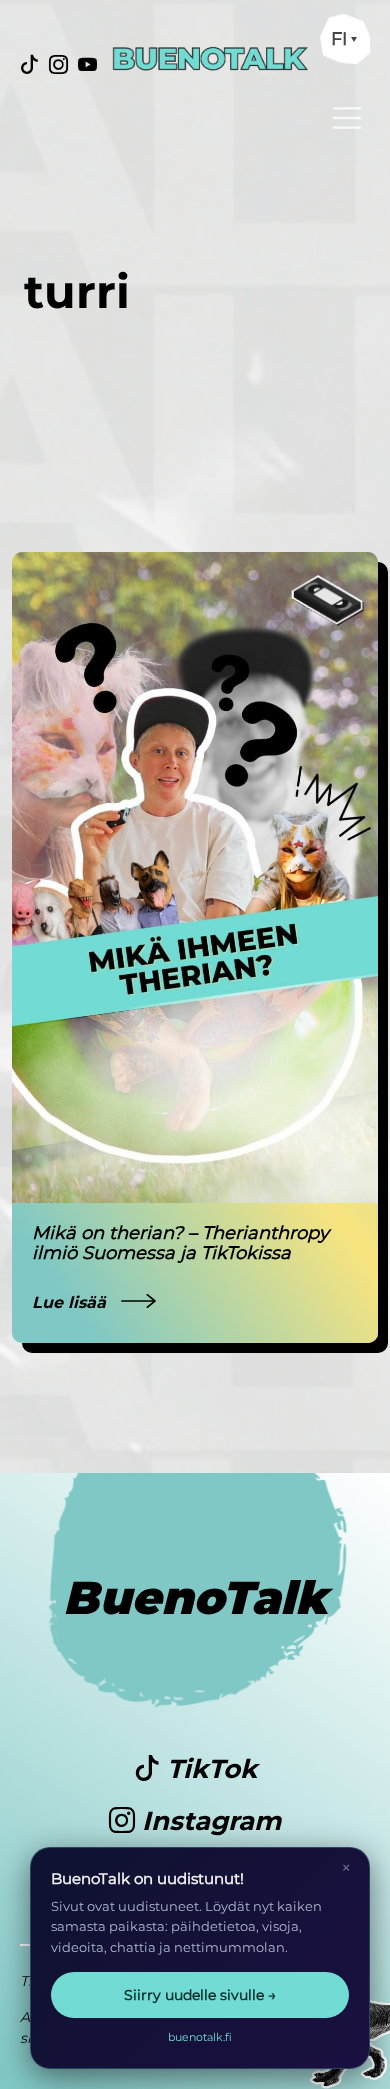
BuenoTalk (195, 1597)
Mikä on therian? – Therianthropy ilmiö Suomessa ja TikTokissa (180, 1243)
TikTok (208, 1769)
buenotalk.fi (200, 2037)
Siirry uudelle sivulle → (200, 1995)
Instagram (208, 1821)
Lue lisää (71, 1302)
